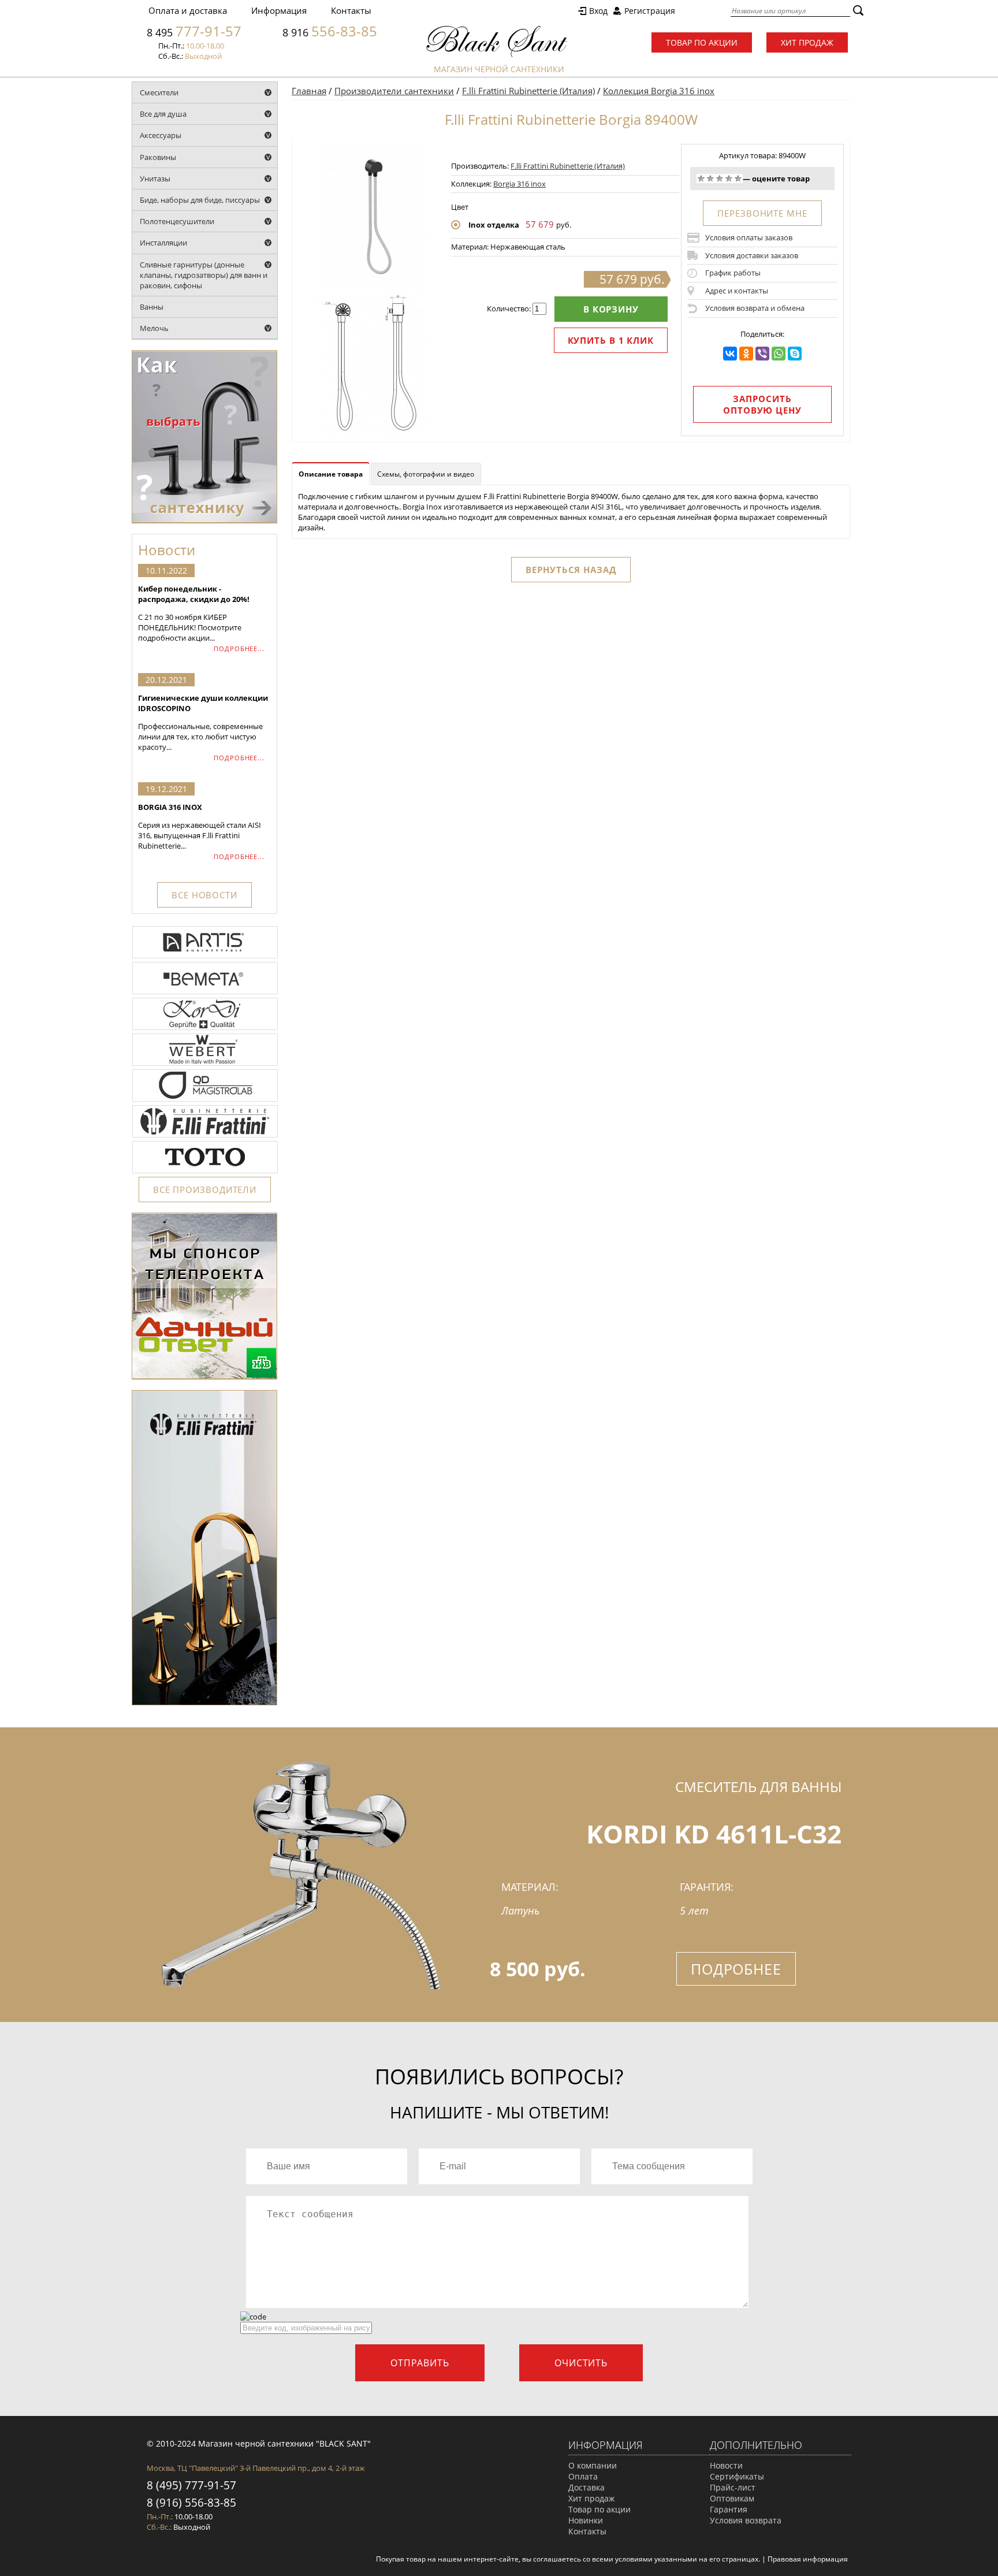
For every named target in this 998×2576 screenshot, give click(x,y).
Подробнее (736, 1969)
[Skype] (795, 354)
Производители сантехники (394, 91)
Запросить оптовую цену (762, 404)
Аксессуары (161, 135)
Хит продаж (807, 42)
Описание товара (331, 474)
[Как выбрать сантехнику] (204, 521)
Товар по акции (702, 42)
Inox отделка (494, 225)
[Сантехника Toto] (205, 1172)
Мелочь (154, 328)
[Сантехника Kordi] (205, 1029)
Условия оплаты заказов (749, 237)
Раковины (158, 157)
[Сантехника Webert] (205, 1065)
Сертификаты (737, 2476)
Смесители (159, 92)
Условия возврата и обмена (755, 308)
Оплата (583, 2476)
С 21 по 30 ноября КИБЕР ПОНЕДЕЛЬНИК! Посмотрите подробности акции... (194, 613)
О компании (593, 2465)
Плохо (710, 179)
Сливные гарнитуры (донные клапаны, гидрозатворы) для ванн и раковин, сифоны (204, 275)
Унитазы (155, 179)
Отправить (420, 2363)
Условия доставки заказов (752, 255)
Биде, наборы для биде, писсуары (200, 200)
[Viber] (762, 354)
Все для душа (163, 114)
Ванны (152, 307)
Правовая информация (808, 2559)
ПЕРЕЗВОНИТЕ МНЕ (762, 213)
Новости (726, 2465)
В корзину (611, 309)
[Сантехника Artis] (205, 957)
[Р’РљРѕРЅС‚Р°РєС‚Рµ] (730, 354)
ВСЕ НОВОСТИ (204, 895)
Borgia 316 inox (520, 184)
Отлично (738, 179)
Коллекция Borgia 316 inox (659, 91)
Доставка (586, 2487)
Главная (309, 91)
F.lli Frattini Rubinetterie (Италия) (528, 91)
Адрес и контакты (737, 291)
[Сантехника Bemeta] (205, 993)
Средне (720, 179)
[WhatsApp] (779, 354)
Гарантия (729, 2509)
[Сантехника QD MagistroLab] (205, 1101)
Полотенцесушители (177, 221)
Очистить (581, 2363)
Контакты (351, 10)
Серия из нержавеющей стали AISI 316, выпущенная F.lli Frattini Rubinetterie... (200, 826)
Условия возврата (746, 2520)
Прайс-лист (733, 2487)
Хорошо (729, 179)
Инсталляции (163, 243)
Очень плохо (701, 179)
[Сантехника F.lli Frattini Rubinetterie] (205, 1136)
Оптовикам (732, 2498)
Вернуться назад (571, 570)
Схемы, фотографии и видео (426, 474)
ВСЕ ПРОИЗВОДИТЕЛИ (205, 1190)
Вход (598, 11)
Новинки (586, 2520)
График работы (733, 273)
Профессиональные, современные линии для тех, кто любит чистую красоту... (203, 722)
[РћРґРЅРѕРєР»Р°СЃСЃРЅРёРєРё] (746, 354)
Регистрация (650, 11)
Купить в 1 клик (611, 340)
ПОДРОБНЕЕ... (239, 648)
